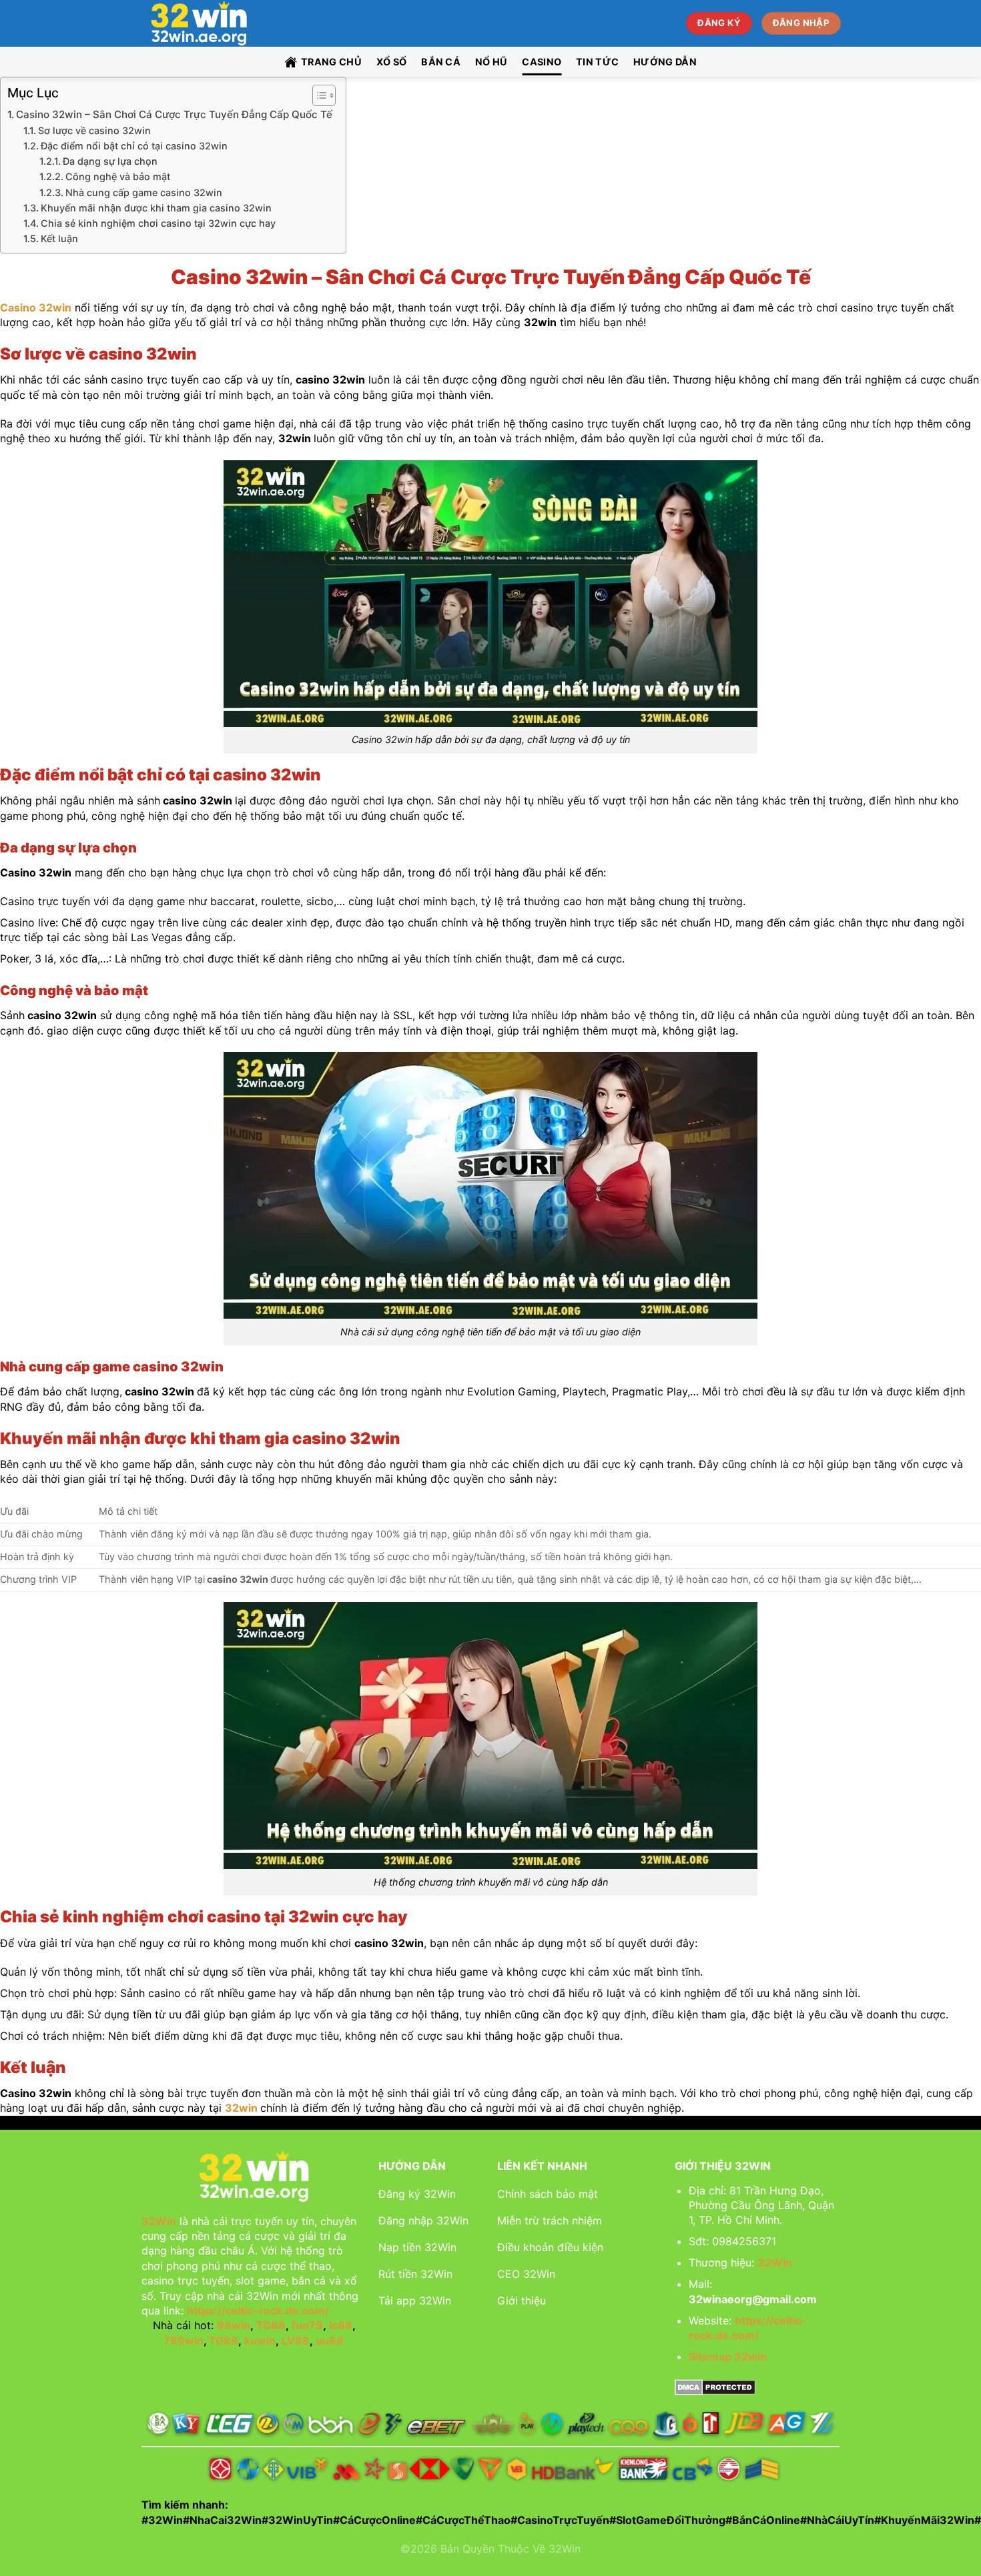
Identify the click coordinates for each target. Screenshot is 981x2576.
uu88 (330, 2341)
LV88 (296, 2341)
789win (184, 2341)
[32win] (212, 23)
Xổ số (391, 62)
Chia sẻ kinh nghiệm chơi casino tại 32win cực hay (158, 223)
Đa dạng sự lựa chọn (110, 161)
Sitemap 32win (728, 2357)
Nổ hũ (491, 62)
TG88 (271, 2325)
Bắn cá (441, 62)
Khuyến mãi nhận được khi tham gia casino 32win (156, 208)
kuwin (260, 2341)
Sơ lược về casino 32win (94, 130)
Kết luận (61, 238)
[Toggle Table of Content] (317, 95)
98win (234, 2325)
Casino (542, 62)
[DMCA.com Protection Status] (715, 2386)
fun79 (307, 2325)
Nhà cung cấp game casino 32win (144, 192)
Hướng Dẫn (665, 62)
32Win (159, 2221)
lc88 (341, 2325)
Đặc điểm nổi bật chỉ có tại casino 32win (134, 146)
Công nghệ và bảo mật (118, 176)
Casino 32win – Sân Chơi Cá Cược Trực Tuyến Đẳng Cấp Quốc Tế (174, 114)
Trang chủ (331, 62)
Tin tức (597, 62)
